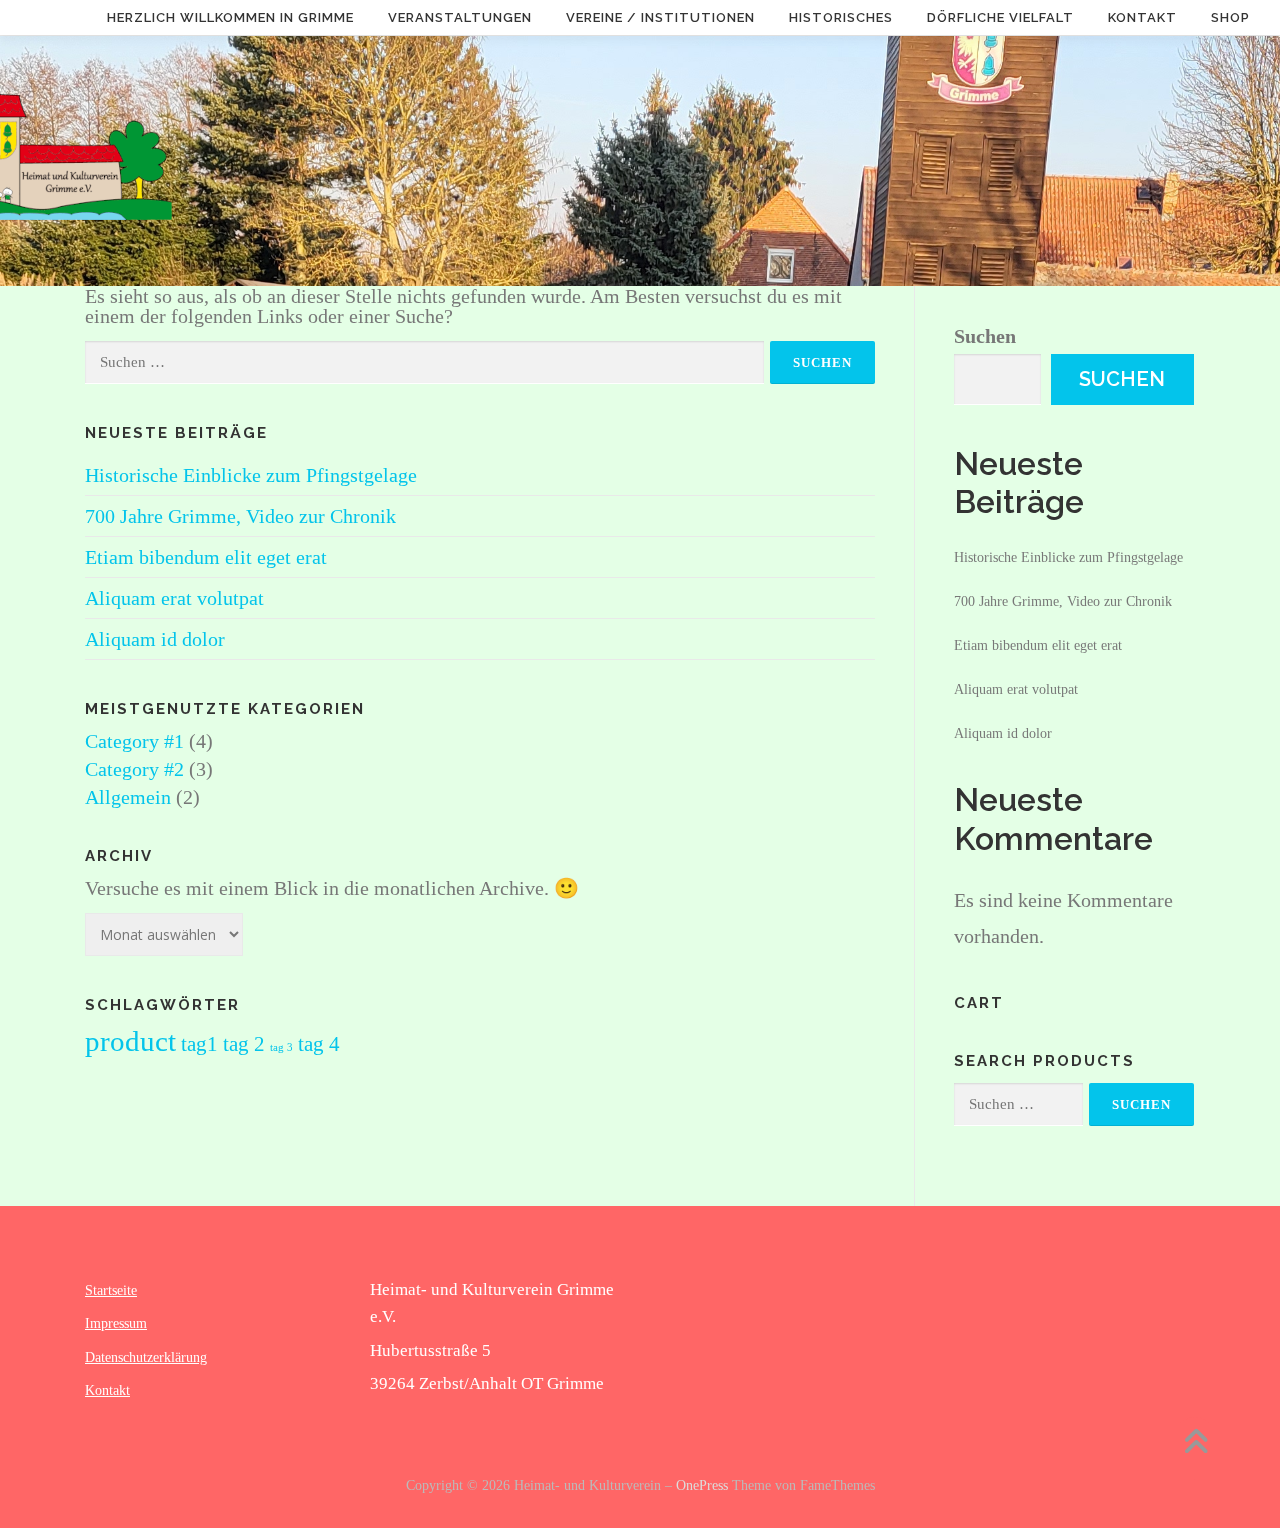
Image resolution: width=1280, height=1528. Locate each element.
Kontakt (1142, 17)
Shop (1230, 17)
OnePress (702, 1485)
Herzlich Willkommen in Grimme (230, 17)
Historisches (841, 17)
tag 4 (319, 1044)
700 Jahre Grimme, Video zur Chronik (240, 516)
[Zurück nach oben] (1195, 1444)
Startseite (111, 1290)
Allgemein (128, 797)
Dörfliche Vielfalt (1000, 17)
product (130, 1041)
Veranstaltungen (460, 17)
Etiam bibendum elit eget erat (206, 557)
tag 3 (281, 1047)
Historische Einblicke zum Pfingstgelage (251, 475)
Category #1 (134, 741)
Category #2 (134, 769)
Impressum (116, 1323)
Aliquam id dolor (155, 639)
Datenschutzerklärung (146, 1357)
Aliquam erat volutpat (174, 598)
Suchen (985, 336)
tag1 (199, 1044)
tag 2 (244, 1044)
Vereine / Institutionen (660, 17)
